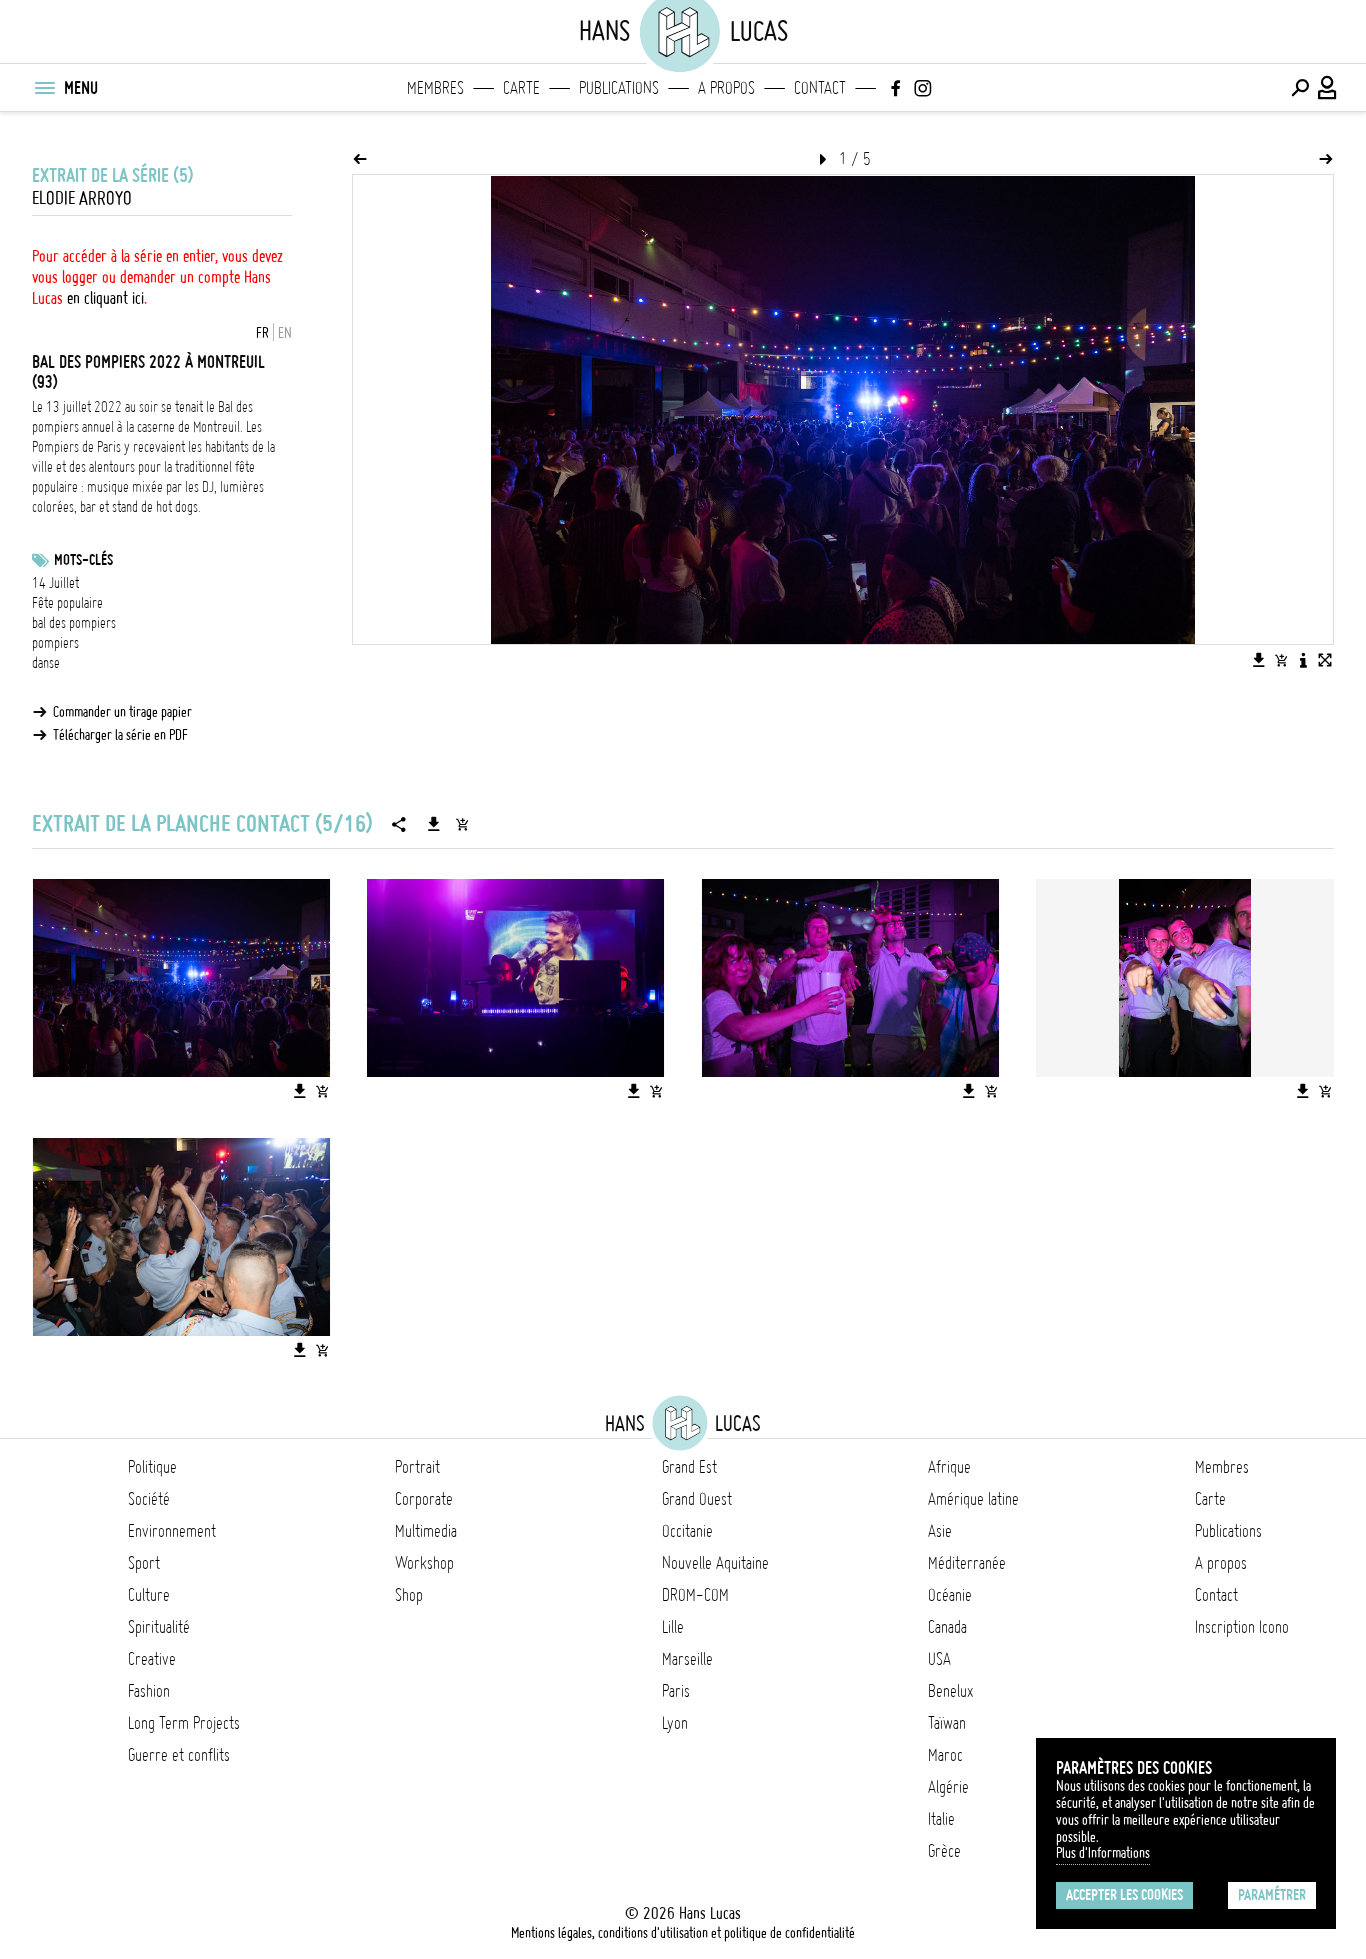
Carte (521, 88)
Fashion (149, 1691)
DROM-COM (695, 1595)
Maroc (945, 1755)
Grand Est (689, 1467)
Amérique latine (973, 1499)
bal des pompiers (74, 623)
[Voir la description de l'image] (1303, 660)
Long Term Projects (184, 1723)
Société (149, 1499)
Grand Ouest (697, 1499)
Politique (152, 1467)
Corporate (424, 1499)
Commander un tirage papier (122, 712)
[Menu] (44, 88)
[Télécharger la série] (434, 824)
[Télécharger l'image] (1259, 660)
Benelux (950, 1691)
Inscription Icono (1242, 1627)
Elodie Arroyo (82, 198)
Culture (149, 1595)
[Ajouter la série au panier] (462, 824)
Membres (435, 88)
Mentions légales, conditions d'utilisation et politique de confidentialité (683, 1933)
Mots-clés (83, 560)
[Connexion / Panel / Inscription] (1328, 88)
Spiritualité (159, 1627)
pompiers (55, 643)
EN (285, 333)
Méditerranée (967, 1563)
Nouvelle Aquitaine (715, 1563)
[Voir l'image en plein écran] (1325, 660)
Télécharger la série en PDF (120, 735)
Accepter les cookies (1124, 1895)
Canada (947, 1627)
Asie (940, 1531)
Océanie (950, 1595)
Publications (619, 88)
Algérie (948, 1787)
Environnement (172, 1531)
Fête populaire (67, 603)
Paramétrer (1272, 1895)
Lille (673, 1627)
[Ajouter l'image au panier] (1281, 660)
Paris (676, 1691)
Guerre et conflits (179, 1755)
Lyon (675, 1723)
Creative (152, 1659)
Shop (409, 1595)
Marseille (687, 1659)
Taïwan (947, 1723)
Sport (144, 1563)
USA (939, 1659)
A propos (726, 88)
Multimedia (426, 1531)
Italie (941, 1819)
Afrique (949, 1467)
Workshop (424, 1563)
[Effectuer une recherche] (1300, 88)
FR (262, 333)
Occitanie (687, 1531)
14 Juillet (55, 583)
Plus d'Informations (1103, 1853)
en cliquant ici (105, 298)
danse (46, 663)
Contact (820, 88)
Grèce (944, 1851)
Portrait (417, 1467)
